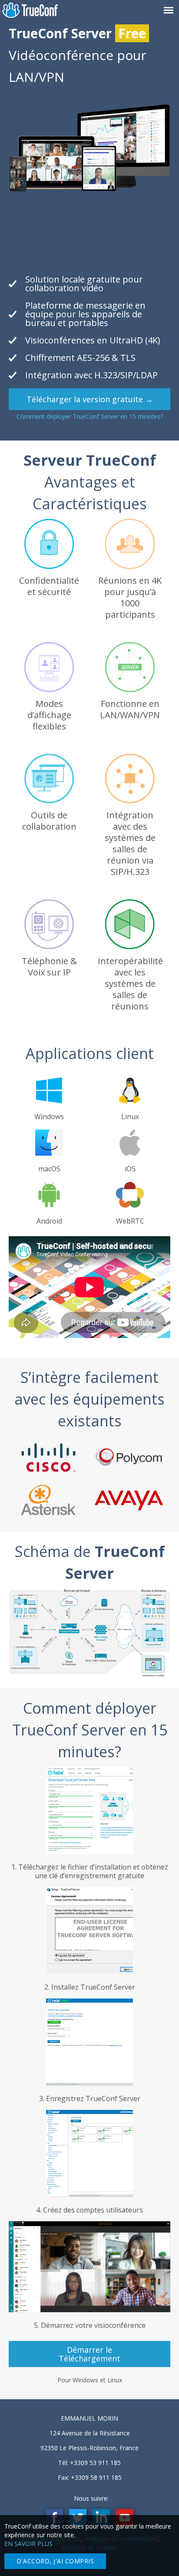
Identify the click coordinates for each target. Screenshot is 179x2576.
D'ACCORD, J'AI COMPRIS (55, 2561)
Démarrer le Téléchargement (89, 2354)
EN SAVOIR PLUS (28, 2544)
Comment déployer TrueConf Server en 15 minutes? (90, 416)
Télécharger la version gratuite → (90, 399)
